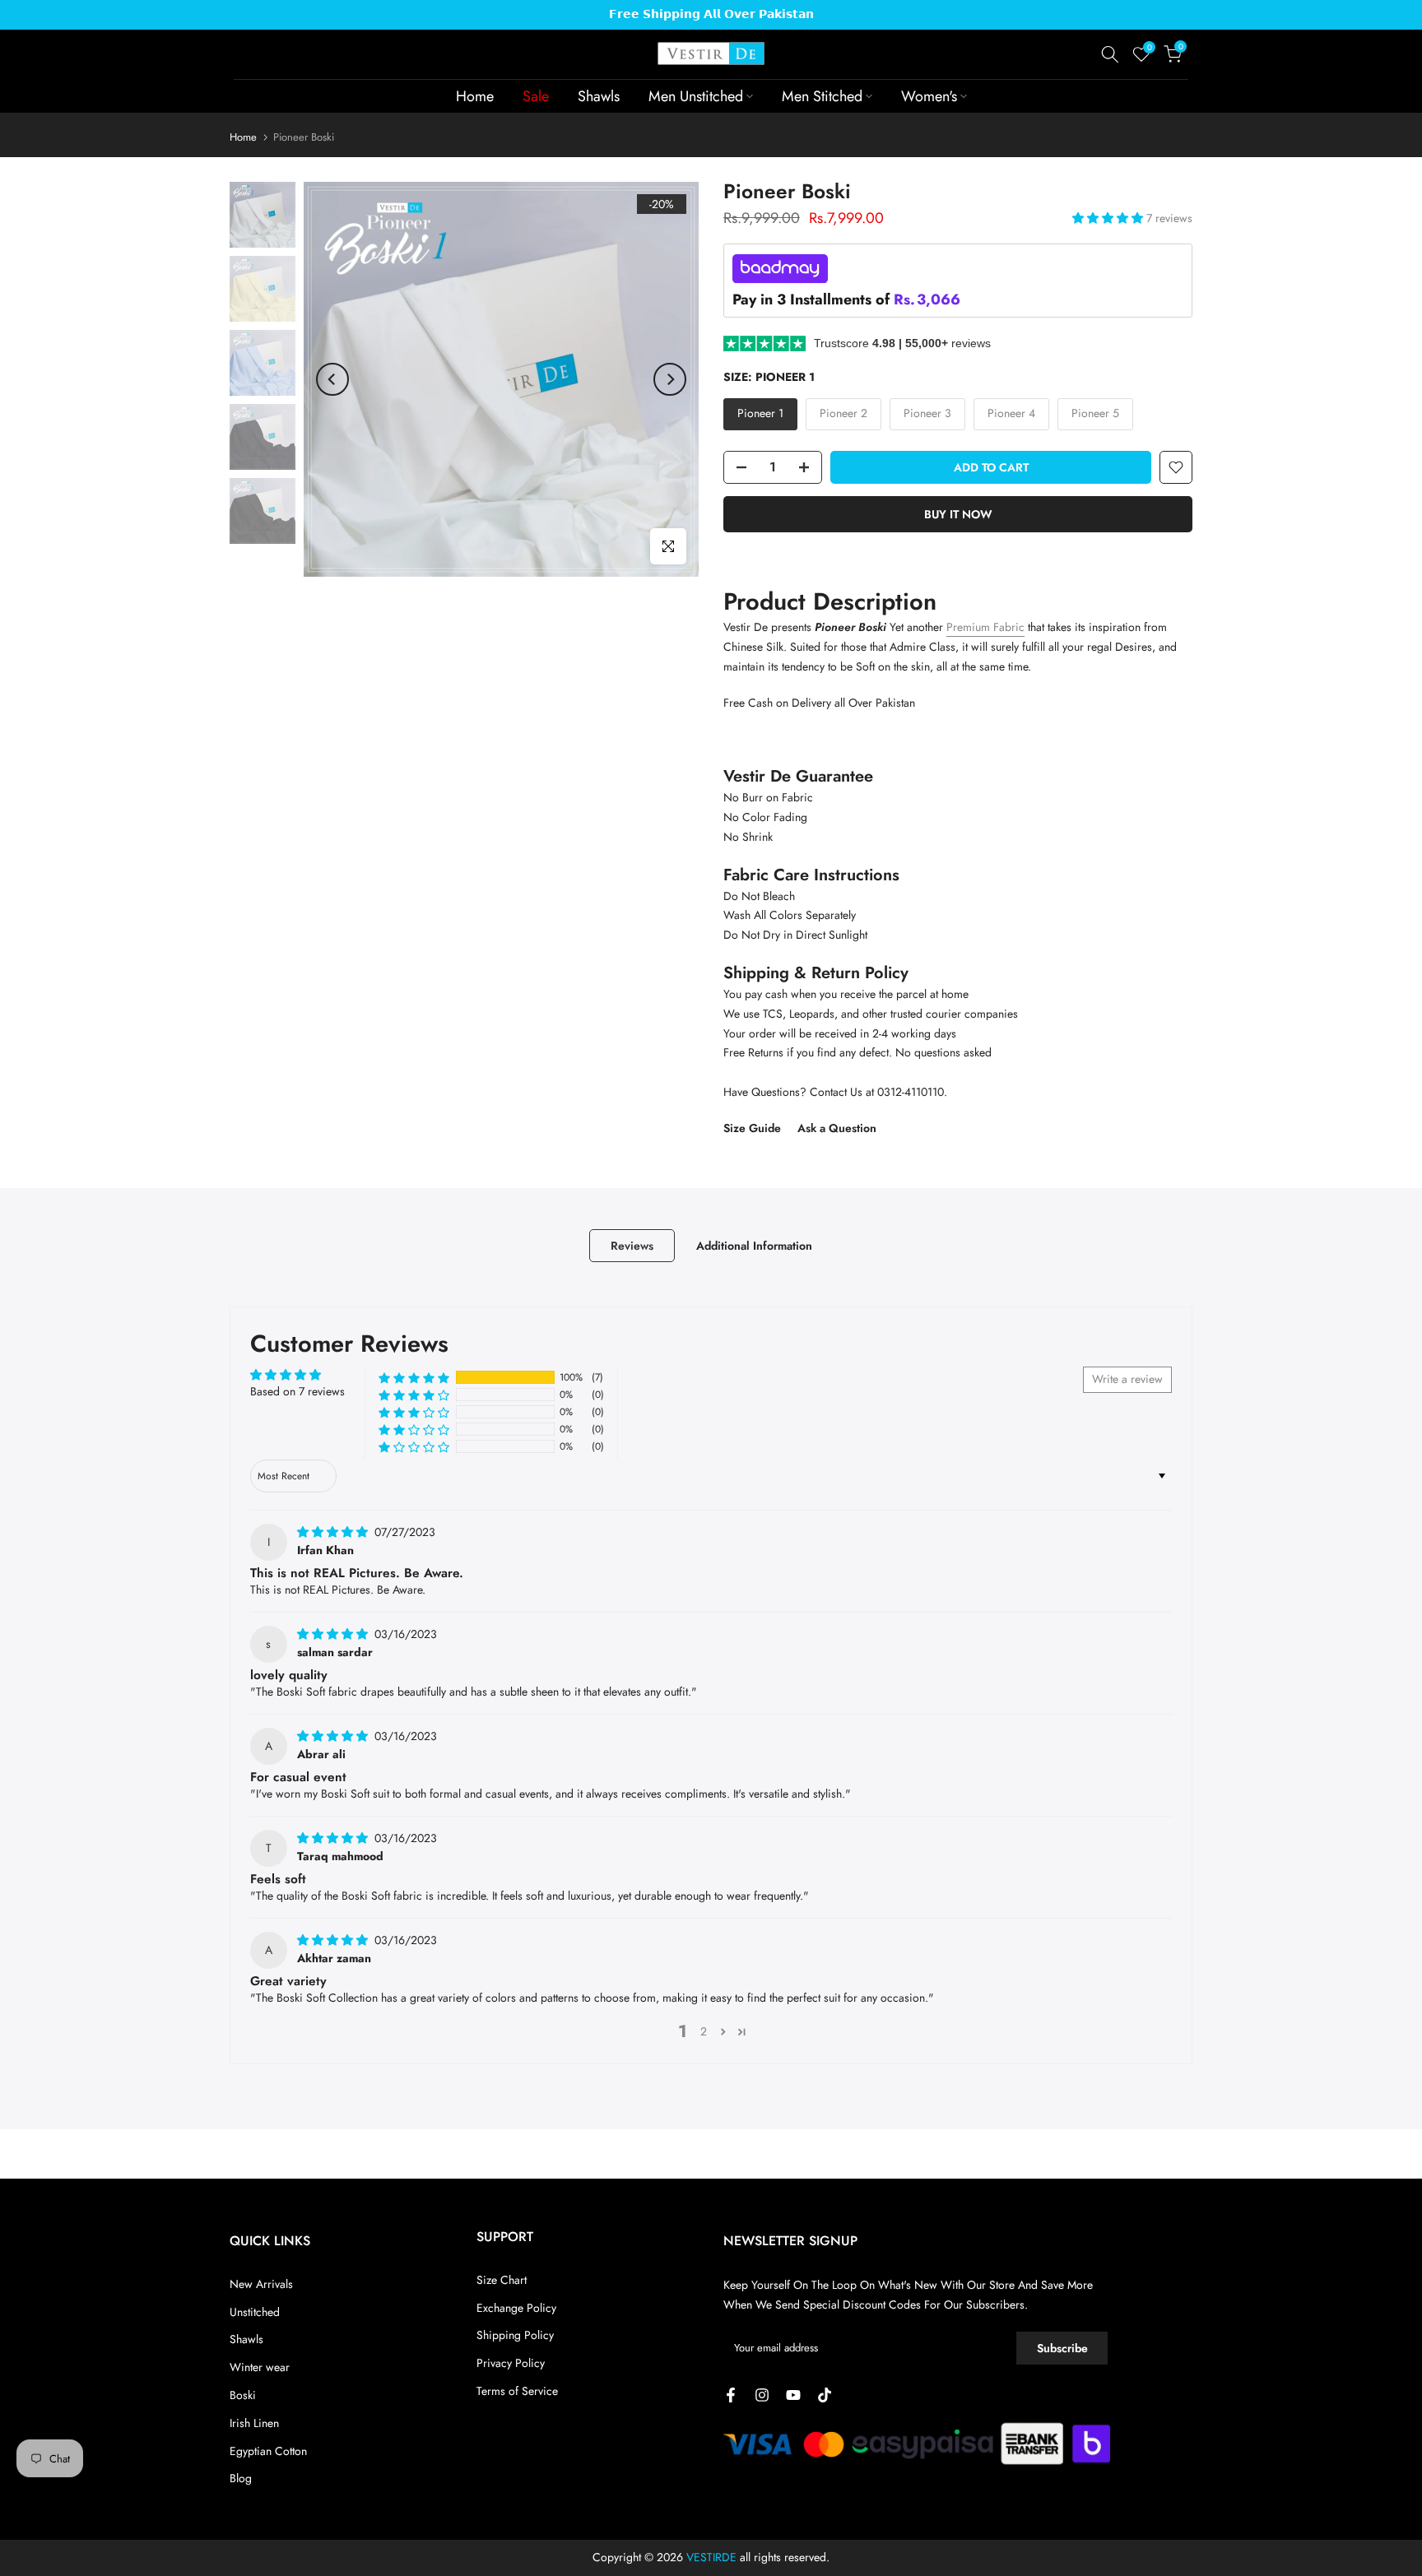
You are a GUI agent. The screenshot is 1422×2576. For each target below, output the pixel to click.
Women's (929, 96)
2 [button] (704, 2031)
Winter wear (260, 2367)
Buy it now (958, 514)
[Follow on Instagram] (762, 2395)
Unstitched (255, 2312)
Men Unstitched (696, 96)
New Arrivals (261, 2284)
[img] (334, 1532)
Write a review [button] (1127, 1379)
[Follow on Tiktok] (825, 2395)
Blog (241, 2478)
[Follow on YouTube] (793, 2395)
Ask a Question (837, 1128)
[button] (1109, 218)
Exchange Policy (516, 2308)
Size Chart (502, 2280)
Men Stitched (822, 96)
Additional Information (754, 1245)
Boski (243, 2395)
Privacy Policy (511, 2363)
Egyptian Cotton (268, 2451)
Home (475, 96)
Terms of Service (517, 2391)
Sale (536, 96)
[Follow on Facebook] (731, 2395)
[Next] (670, 379)
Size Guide (752, 1128)
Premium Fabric (985, 627)
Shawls (599, 96)
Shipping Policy (515, 2335)
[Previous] (332, 379)
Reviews (632, 1245)
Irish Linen (254, 2423)
